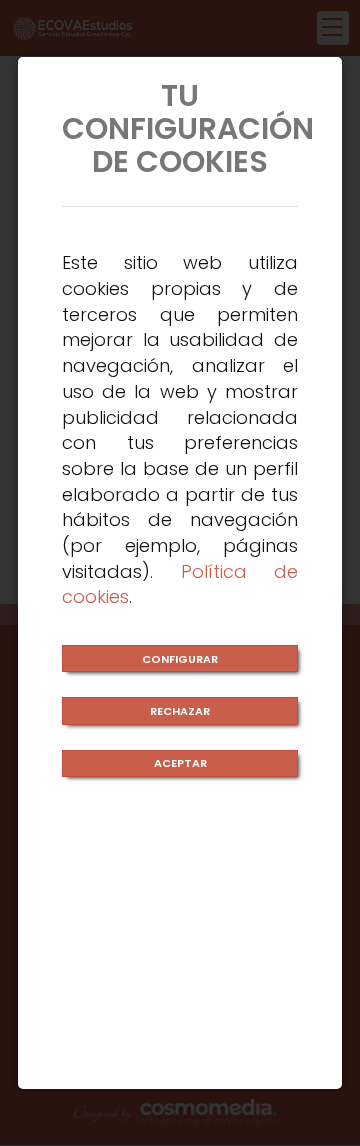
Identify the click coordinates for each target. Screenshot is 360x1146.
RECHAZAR (180, 711)
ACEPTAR (180, 763)
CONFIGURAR (180, 659)
